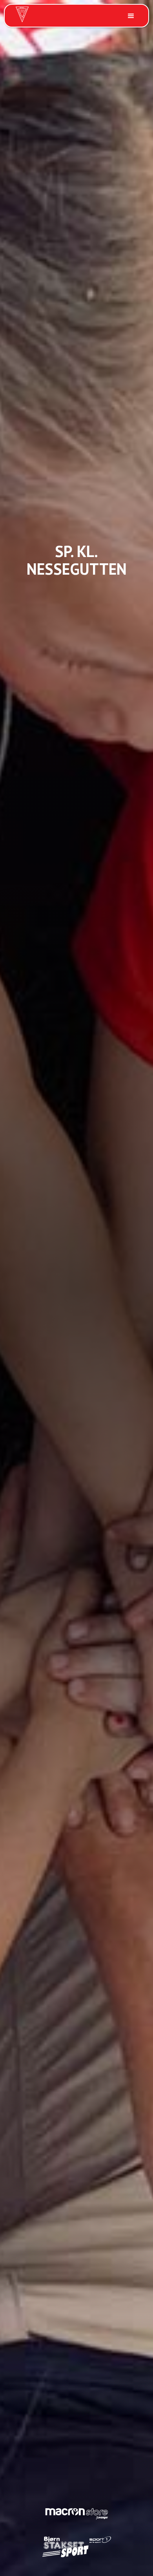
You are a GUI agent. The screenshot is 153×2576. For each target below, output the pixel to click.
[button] (130, 16)
